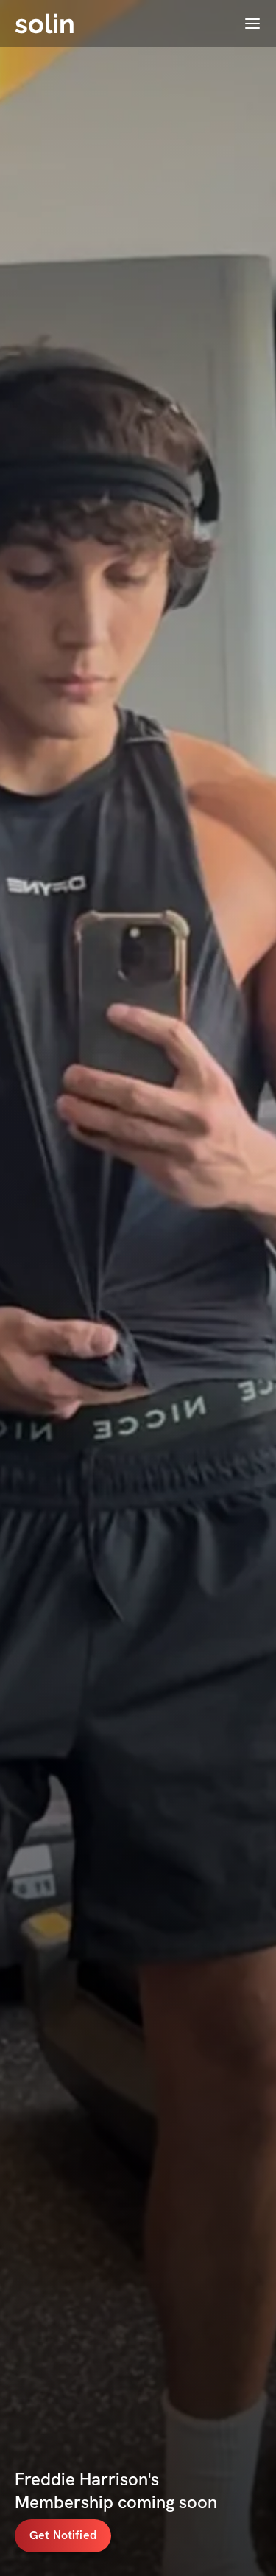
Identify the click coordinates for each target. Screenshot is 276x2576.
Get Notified (63, 2535)
